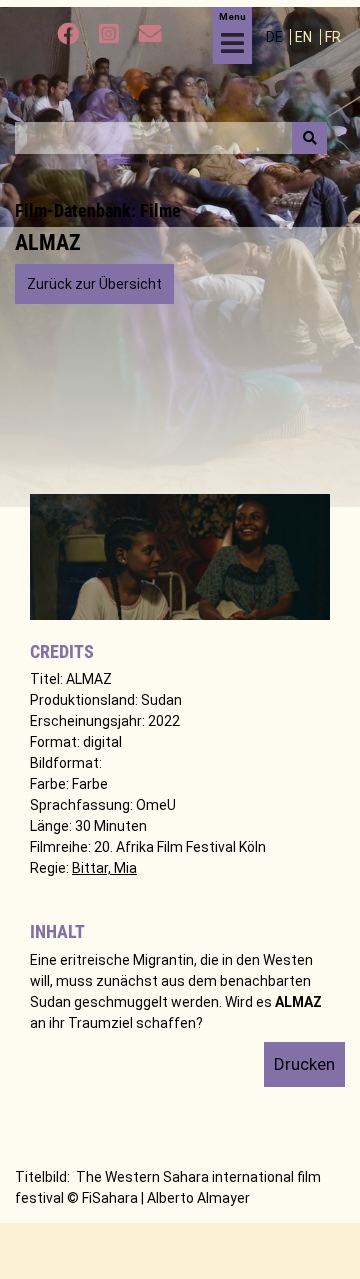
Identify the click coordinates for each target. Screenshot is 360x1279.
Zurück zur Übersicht (94, 284)
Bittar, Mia (104, 868)
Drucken (304, 1064)
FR (333, 37)
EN (305, 37)
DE (276, 37)
